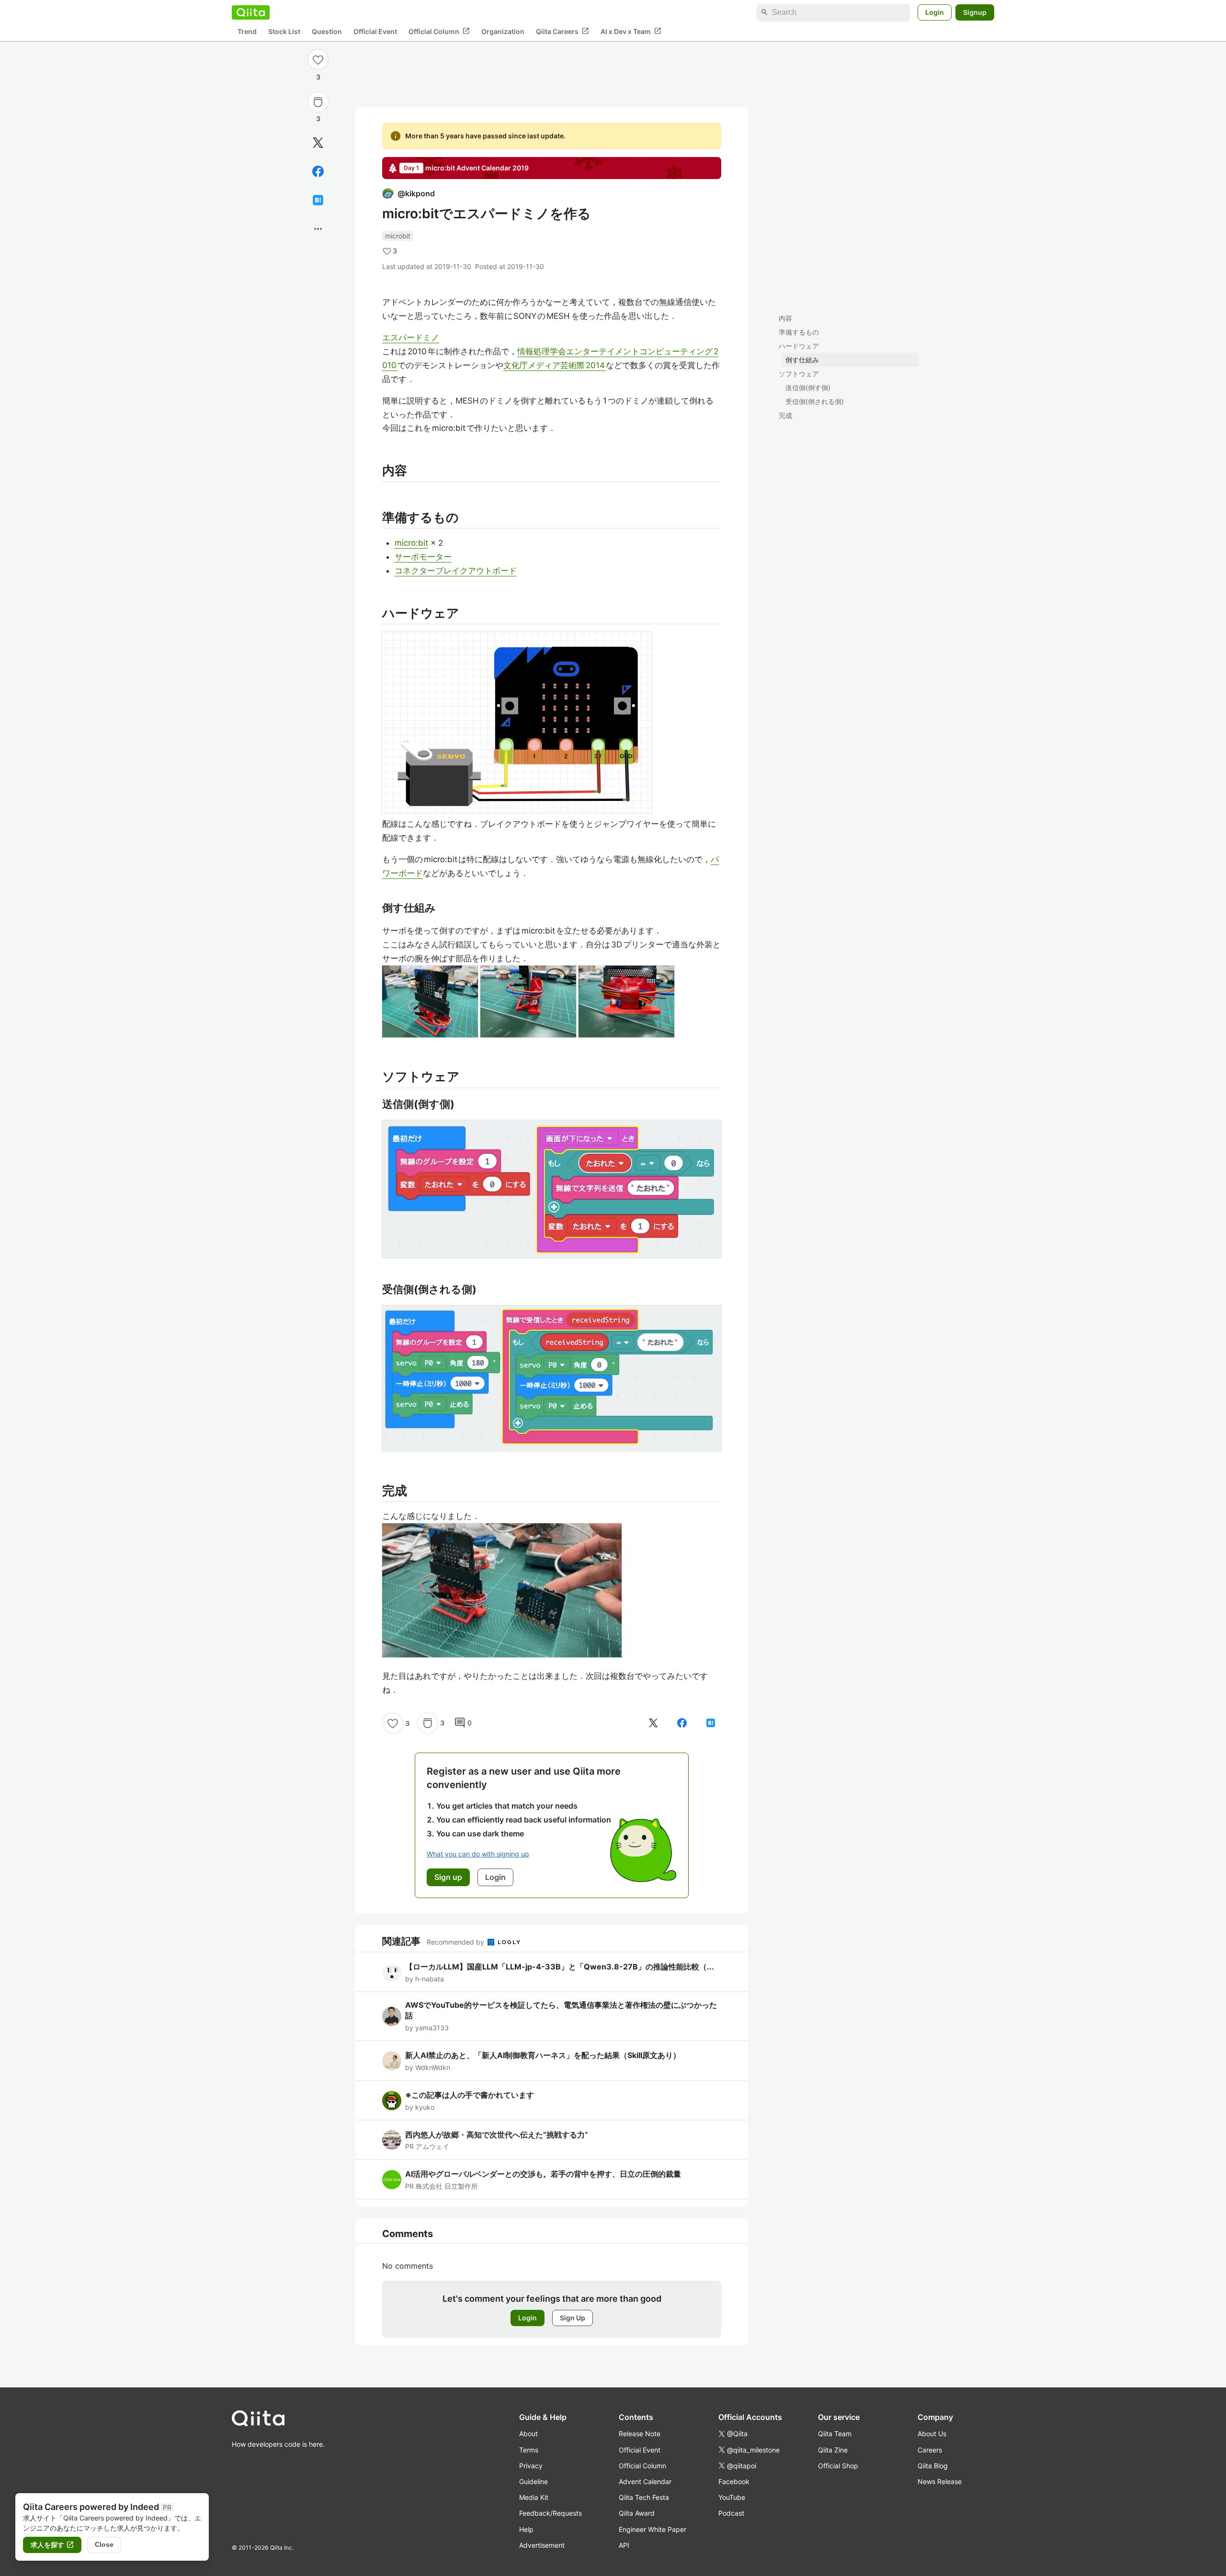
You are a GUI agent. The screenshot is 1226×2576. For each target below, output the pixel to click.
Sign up (448, 1877)
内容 (785, 318)
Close (104, 2544)
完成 (785, 415)
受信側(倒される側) (815, 401)
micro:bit (411, 543)
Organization (503, 31)
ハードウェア (799, 346)
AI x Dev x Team (631, 31)
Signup (975, 12)
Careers (930, 2450)
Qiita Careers (562, 31)
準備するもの (799, 332)
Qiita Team (835, 2434)
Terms (529, 2450)
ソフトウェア (799, 374)
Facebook (734, 2481)
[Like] (318, 59)
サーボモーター (423, 557)
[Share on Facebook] (318, 171)
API (624, 2545)
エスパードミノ (411, 337)
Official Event (375, 31)
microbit (398, 236)
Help (526, 2529)
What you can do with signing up (478, 1854)
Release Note (640, 2434)
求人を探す (52, 2545)
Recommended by (456, 1942)
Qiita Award (637, 2513)
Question (327, 31)
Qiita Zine (833, 2450)
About (528, 2434)
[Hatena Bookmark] (318, 200)
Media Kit (534, 2497)
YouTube (732, 2497)
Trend (247, 31)
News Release (940, 2481)
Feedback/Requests (551, 2513)
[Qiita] (251, 12)
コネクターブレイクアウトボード (456, 571)
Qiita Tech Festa (644, 2497)
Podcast (731, 2513)
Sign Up (573, 2318)
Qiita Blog (933, 2466)
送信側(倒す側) (808, 388)
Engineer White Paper (653, 2529)
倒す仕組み (802, 360)
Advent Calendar (645, 2481)
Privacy (531, 2466)
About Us (932, 2434)
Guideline (534, 2481)
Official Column (439, 31)
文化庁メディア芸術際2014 (555, 365)
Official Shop (838, 2466)
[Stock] (318, 102)
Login (935, 12)
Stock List (284, 31)
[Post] (318, 143)
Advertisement (542, 2545)
